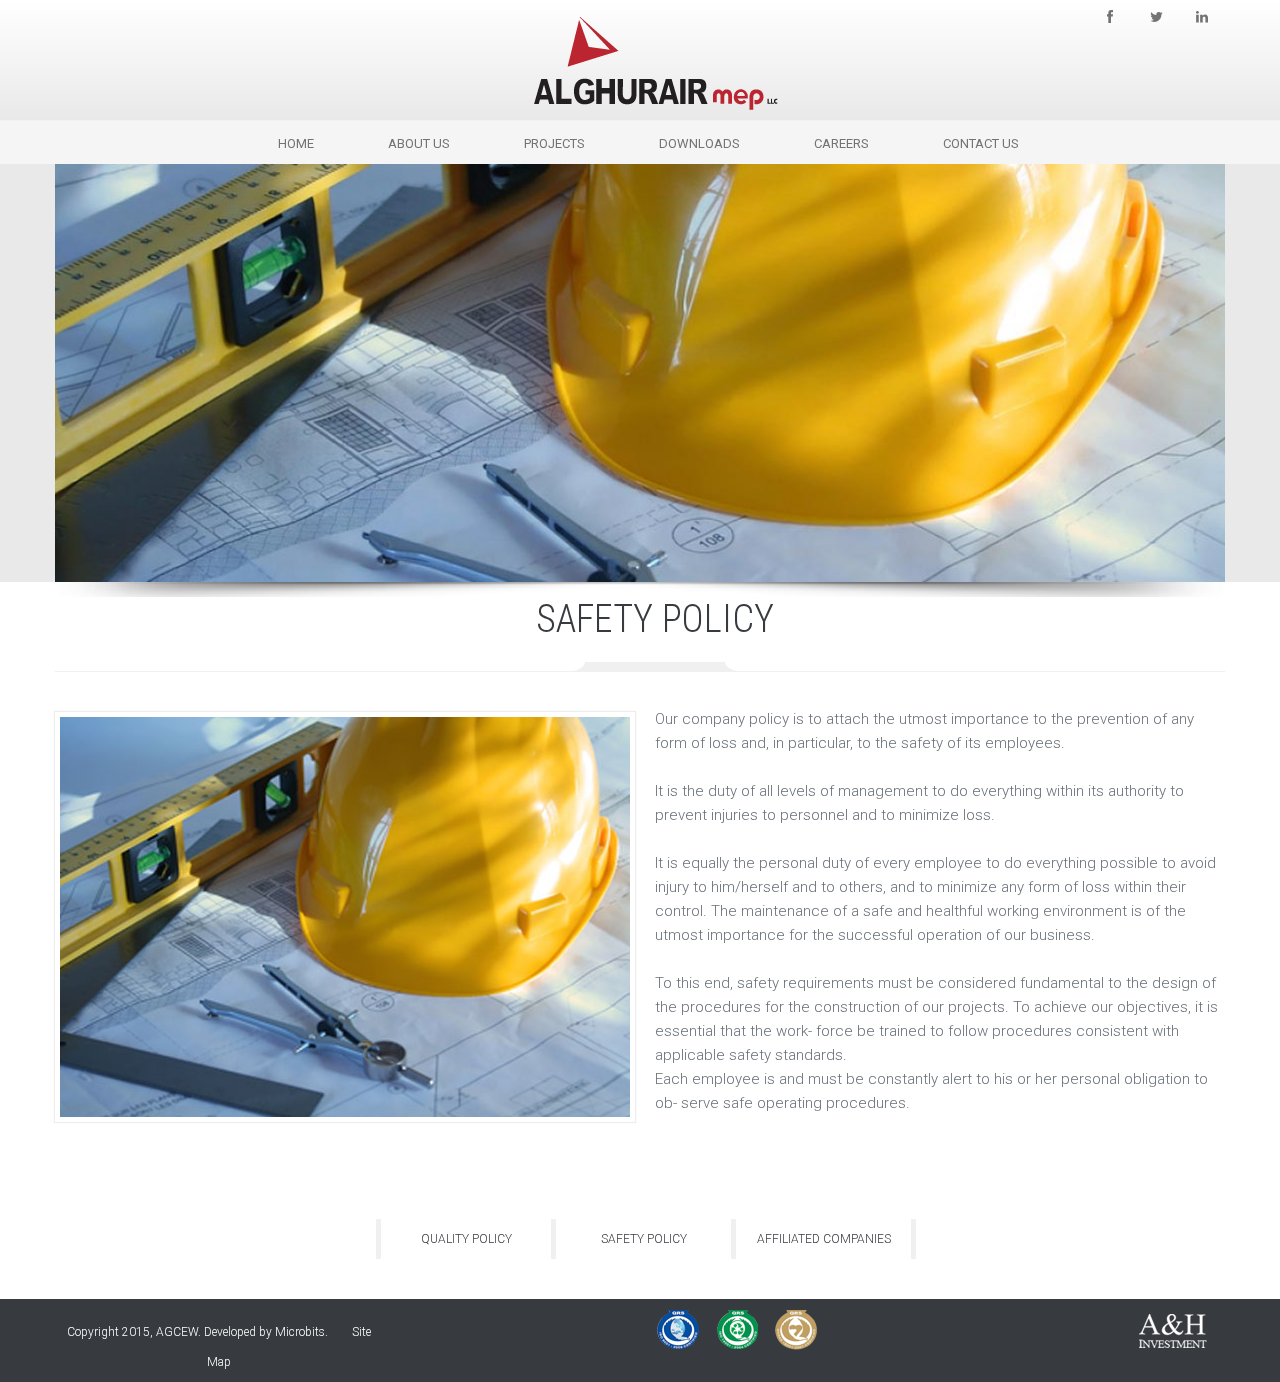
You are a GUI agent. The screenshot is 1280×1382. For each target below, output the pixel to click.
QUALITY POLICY (466, 1239)
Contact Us (981, 143)
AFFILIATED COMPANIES (824, 1239)
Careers (841, 143)
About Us (419, 143)
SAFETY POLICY (644, 1239)
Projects (554, 143)
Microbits (300, 1332)
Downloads (699, 143)
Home (296, 143)
